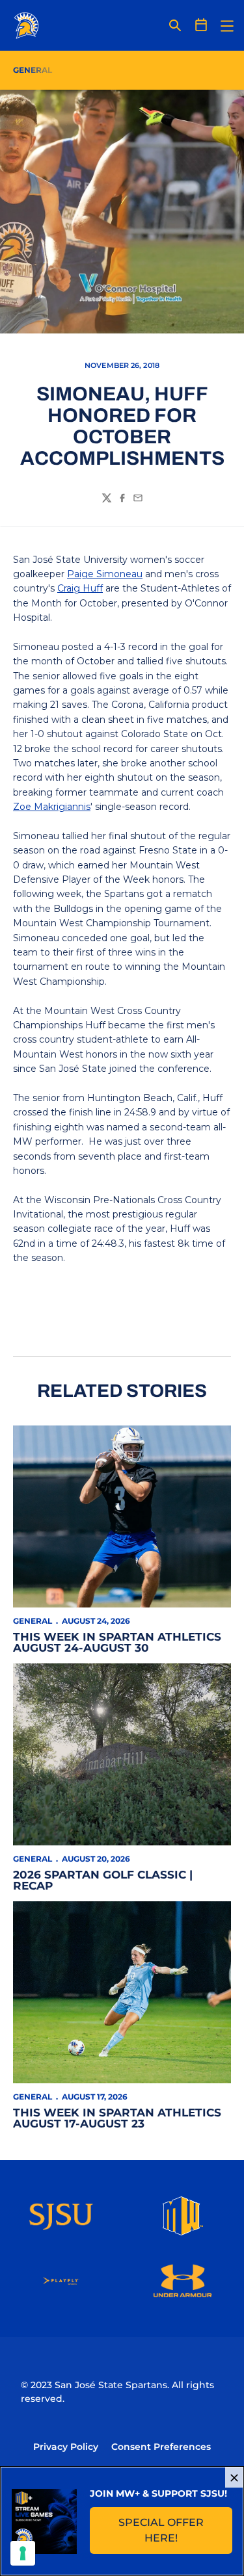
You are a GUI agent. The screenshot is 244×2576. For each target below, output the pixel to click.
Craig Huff (80, 588)
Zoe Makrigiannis (52, 807)
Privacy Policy (66, 2447)
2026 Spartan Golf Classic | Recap (103, 1880)
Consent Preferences (161, 2447)
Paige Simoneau (105, 574)
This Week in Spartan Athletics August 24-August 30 (117, 1642)
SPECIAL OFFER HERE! (175, 2530)
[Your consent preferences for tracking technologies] (23, 2553)
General (33, 1621)
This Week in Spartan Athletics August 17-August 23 (117, 2118)
